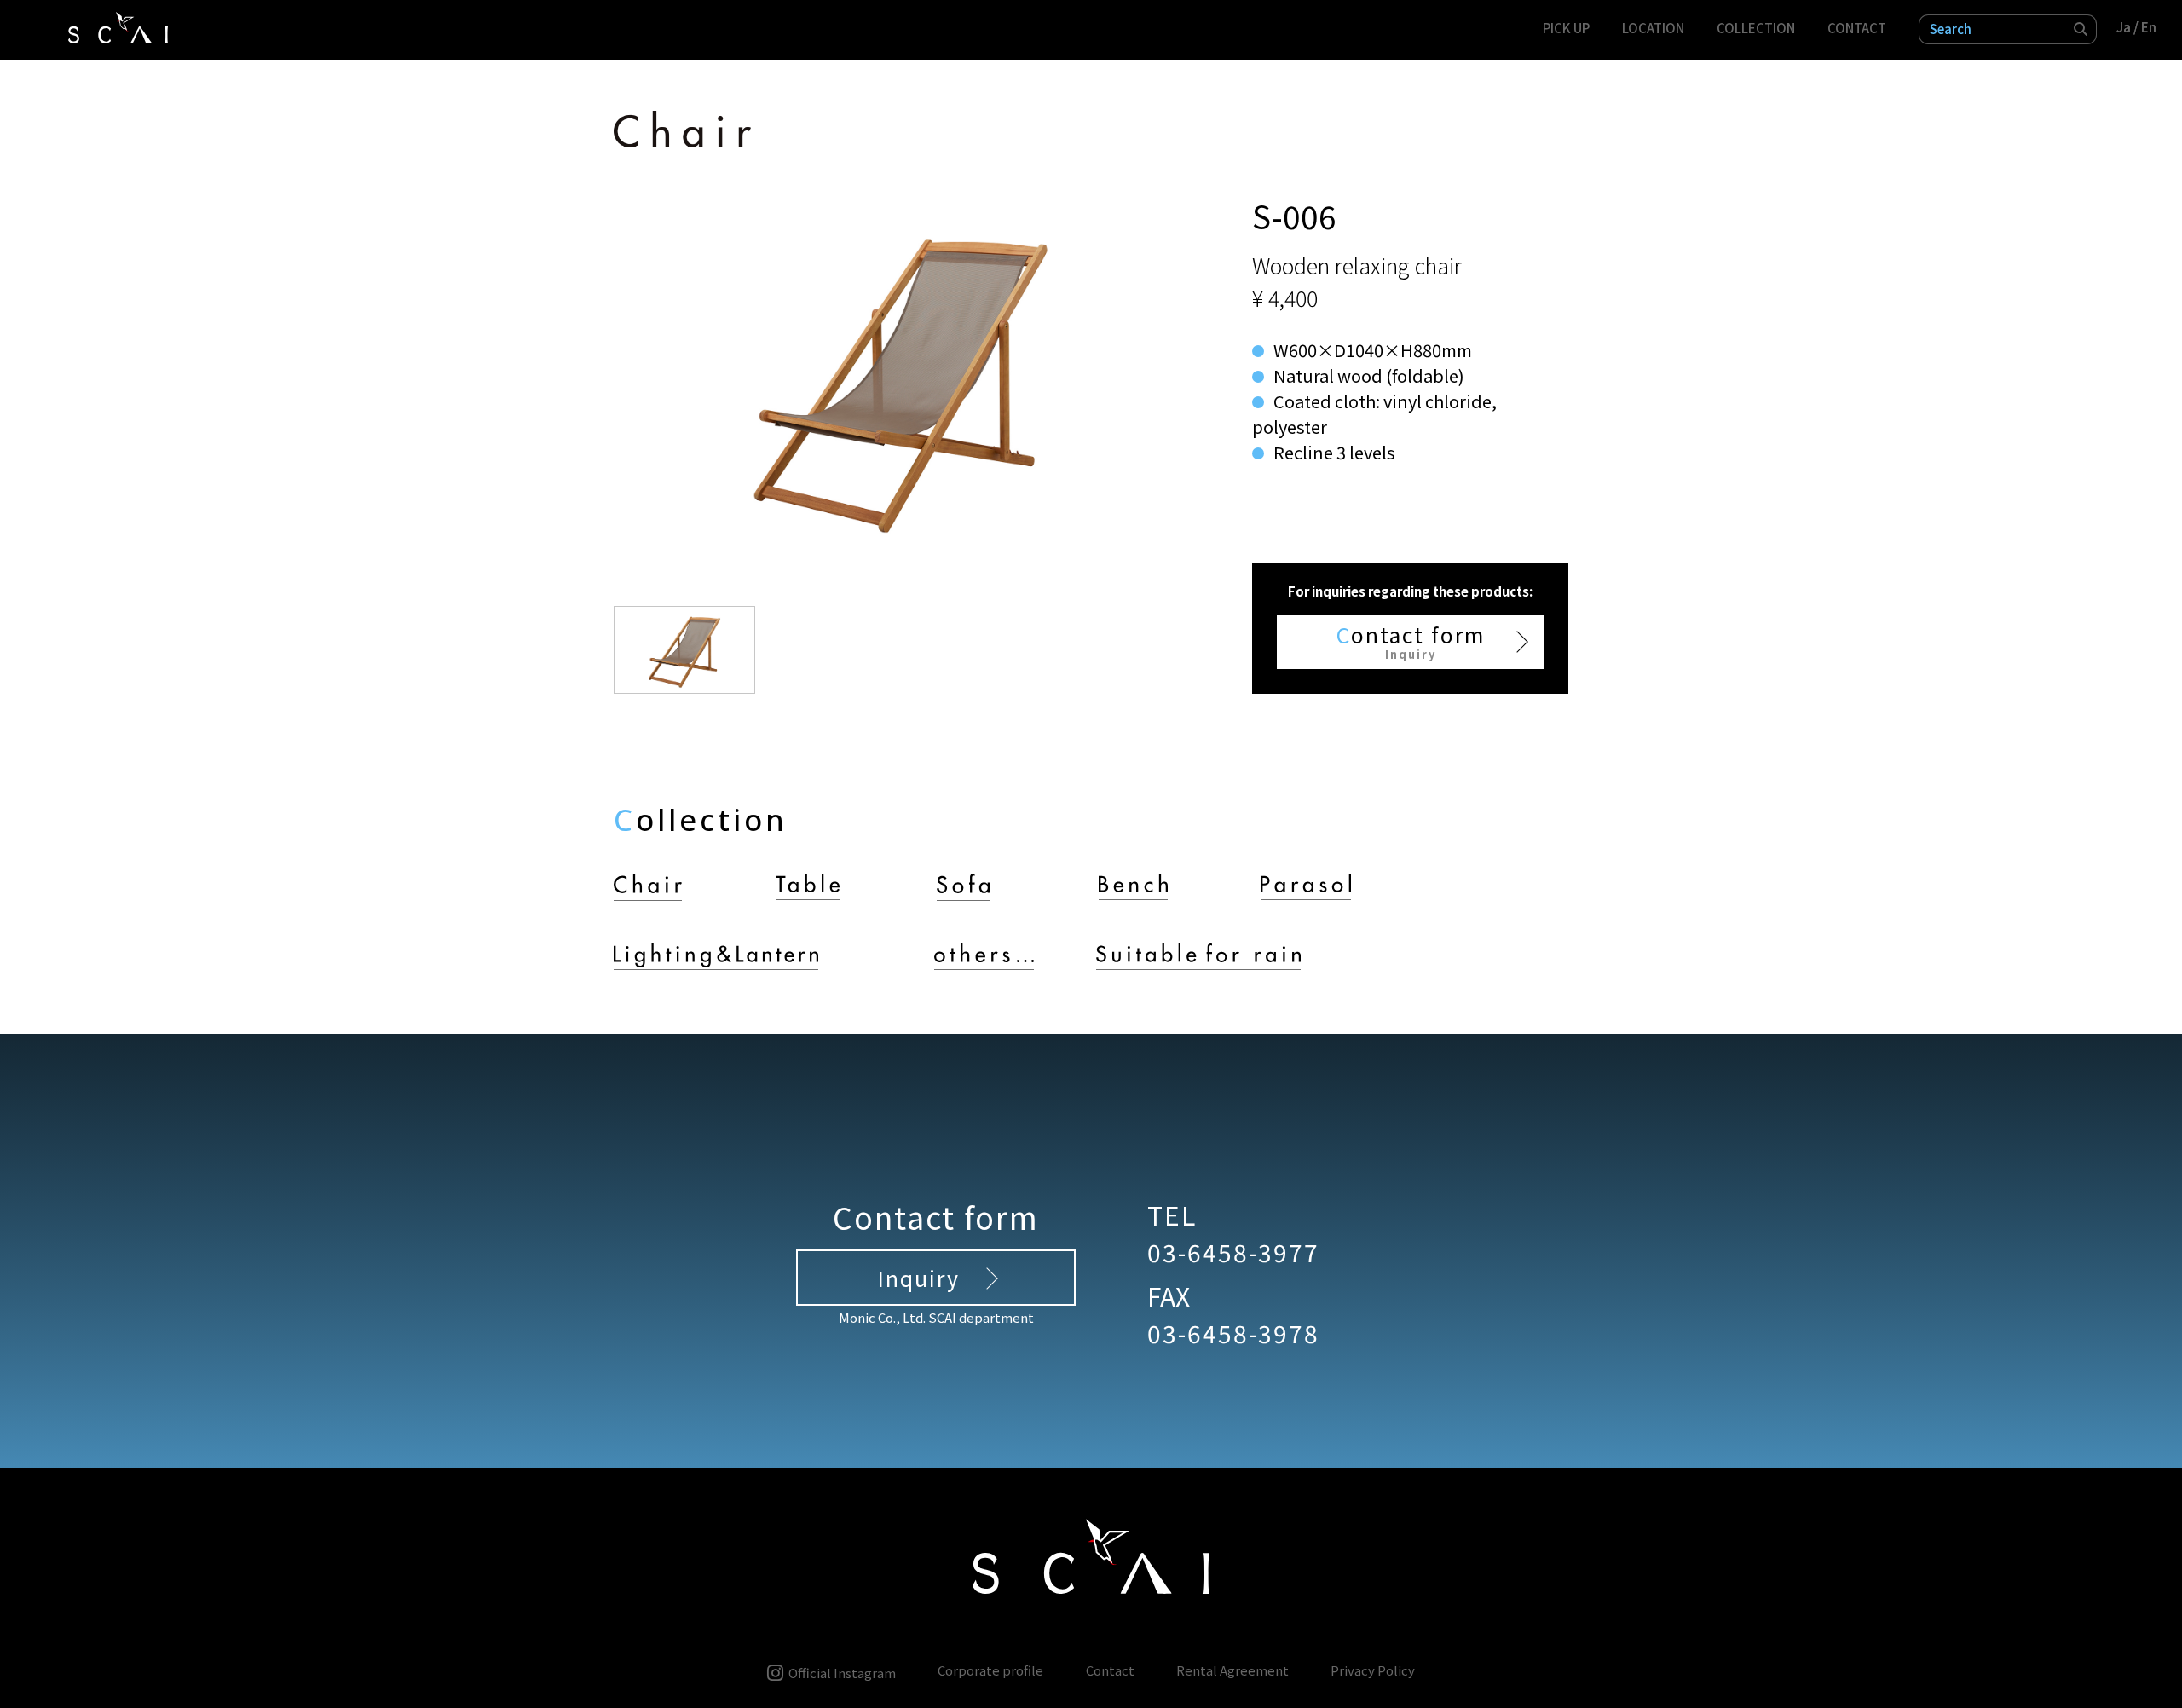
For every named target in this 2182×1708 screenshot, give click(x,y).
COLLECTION (1756, 28)
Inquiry (918, 1278)
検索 (2081, 29)
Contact (1110, 1671)
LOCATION (1653, 28)
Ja (2124, 27)
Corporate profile (990, 1671)
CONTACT (1857, 28)
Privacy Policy (1373, 1671)
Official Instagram (842, 1672)
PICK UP (1566, 28)
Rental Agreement (1232, 1671)
